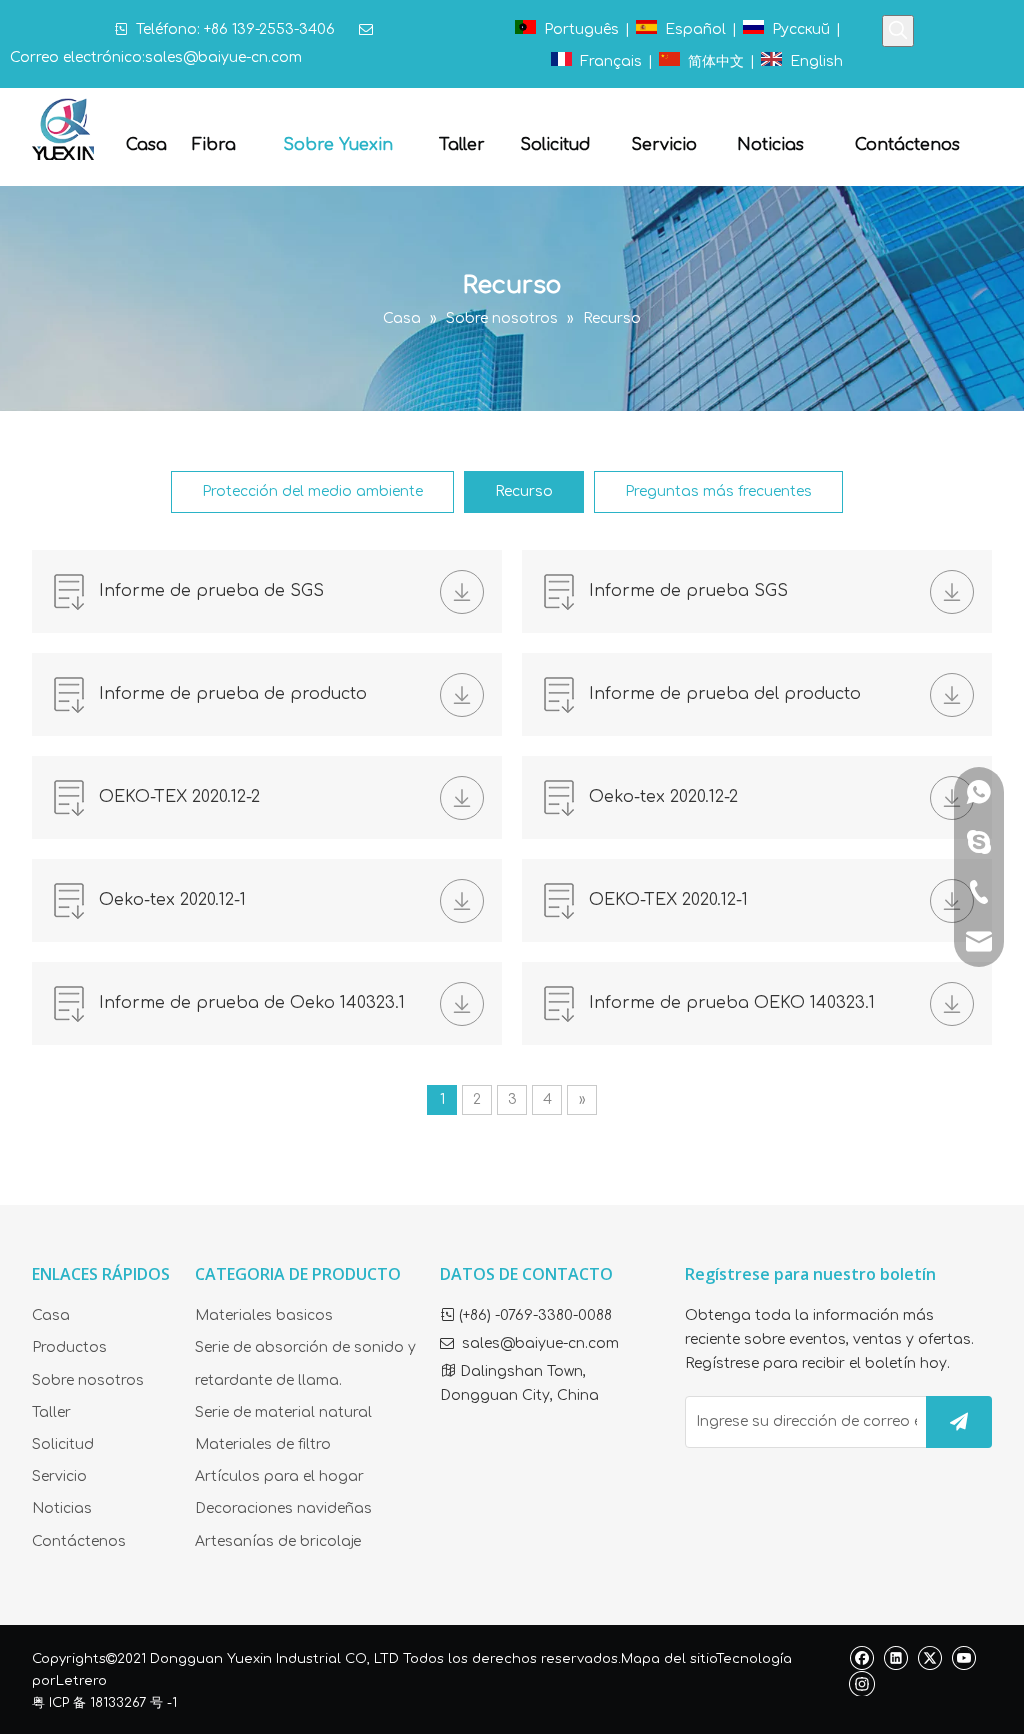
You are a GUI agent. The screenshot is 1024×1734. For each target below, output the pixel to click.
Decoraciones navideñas (283, 1508)
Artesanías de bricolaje (278, 1541)
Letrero (81, 1681)
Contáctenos (79, 1541)
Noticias (62, 1508)
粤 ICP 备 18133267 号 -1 (104, 1703)
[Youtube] (963, 1657)
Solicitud (63, 1444)
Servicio (59, 1476)
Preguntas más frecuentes (718, 491)
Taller (51, 1412)
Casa (51, 1315)
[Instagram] (862, 1683)
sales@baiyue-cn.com (223, 57)
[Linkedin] (895, 1657)
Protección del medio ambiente (312, 491)
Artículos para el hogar (279, 1476)
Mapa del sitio (668, 1659)
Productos (69, 1347)
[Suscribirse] (959, 1422)
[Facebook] (861, 1657)
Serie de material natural (283, 1412)
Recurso (524, 491)
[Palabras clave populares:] (898, 31)
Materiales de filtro (263, 1444)
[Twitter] (929, 1657)
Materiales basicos (264, 1315)
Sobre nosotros (88, 1380)
